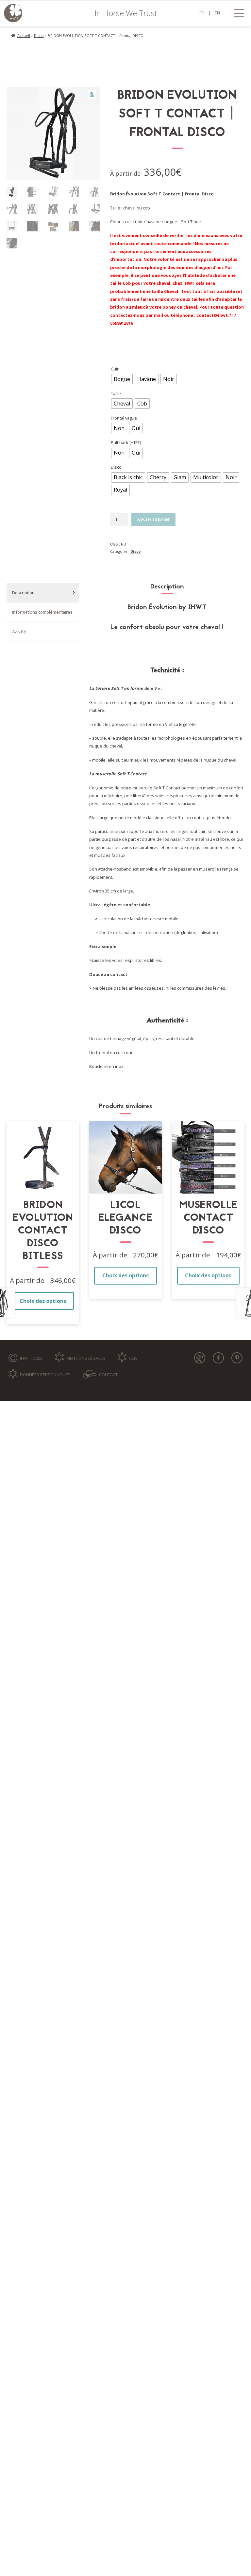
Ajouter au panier (153, 519)
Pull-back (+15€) (126, 442)
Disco (39, 36)
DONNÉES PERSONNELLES (45, 1375)
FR (202, 13)
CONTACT (108, 1375)
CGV (133, 1358)
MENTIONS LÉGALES (86, 1358)
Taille (116, 393)
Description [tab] (23, 593)
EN (217, 13)
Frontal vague (124, 418)
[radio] (122, 379)
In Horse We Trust (126, 13)
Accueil (24, 36)
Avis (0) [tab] (19, 631)
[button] (92, 95)
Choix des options (43, 1301)
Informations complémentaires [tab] (42, 612)
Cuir (115, 369)
